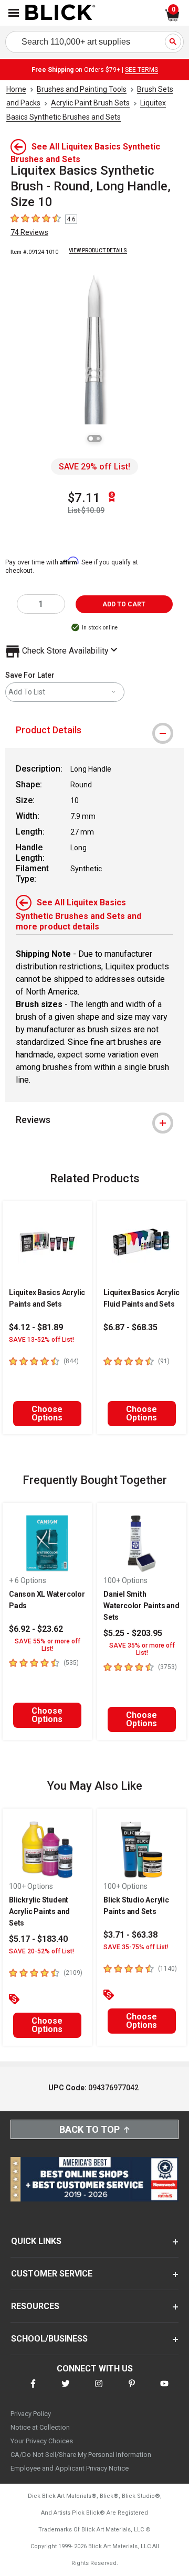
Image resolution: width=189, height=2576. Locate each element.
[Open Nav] (14, 13)
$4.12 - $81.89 (36, 1327)
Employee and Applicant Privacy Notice (70, 2468)
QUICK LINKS (36, 2241)
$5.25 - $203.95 (133, 1633)
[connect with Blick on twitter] (66, 2390)
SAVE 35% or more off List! (142, 1649)
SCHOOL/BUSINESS (49, 2339)
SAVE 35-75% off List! (136, 1947)
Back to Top (90, 2129)
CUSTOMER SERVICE (52, 2274)
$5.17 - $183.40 (38, 1939)
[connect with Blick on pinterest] (132, 2390)
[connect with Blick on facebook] (33, 2390)
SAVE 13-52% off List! (41, 1340)
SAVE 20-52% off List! (41, 1951)
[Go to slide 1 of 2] (91, 439)
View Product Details (98, 250)
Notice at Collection (40, 2427)
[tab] (94, 730)
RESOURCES (35, 2306)
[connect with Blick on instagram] (99, 2390)
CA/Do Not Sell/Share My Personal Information (81, 2455)
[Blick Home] (60, 13)
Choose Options (47, 1413)
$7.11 (84, 498)
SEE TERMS (141, 70)
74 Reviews (29, 232)
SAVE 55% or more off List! (48, 1645)
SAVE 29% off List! (94, 467)
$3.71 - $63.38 (130, 1935)
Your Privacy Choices (42, 2441)
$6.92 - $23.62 (36, 1629)
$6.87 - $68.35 (130, 1327)
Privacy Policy (31, 2414)
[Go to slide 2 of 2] (98, 439)
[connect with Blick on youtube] (164, 2390)
